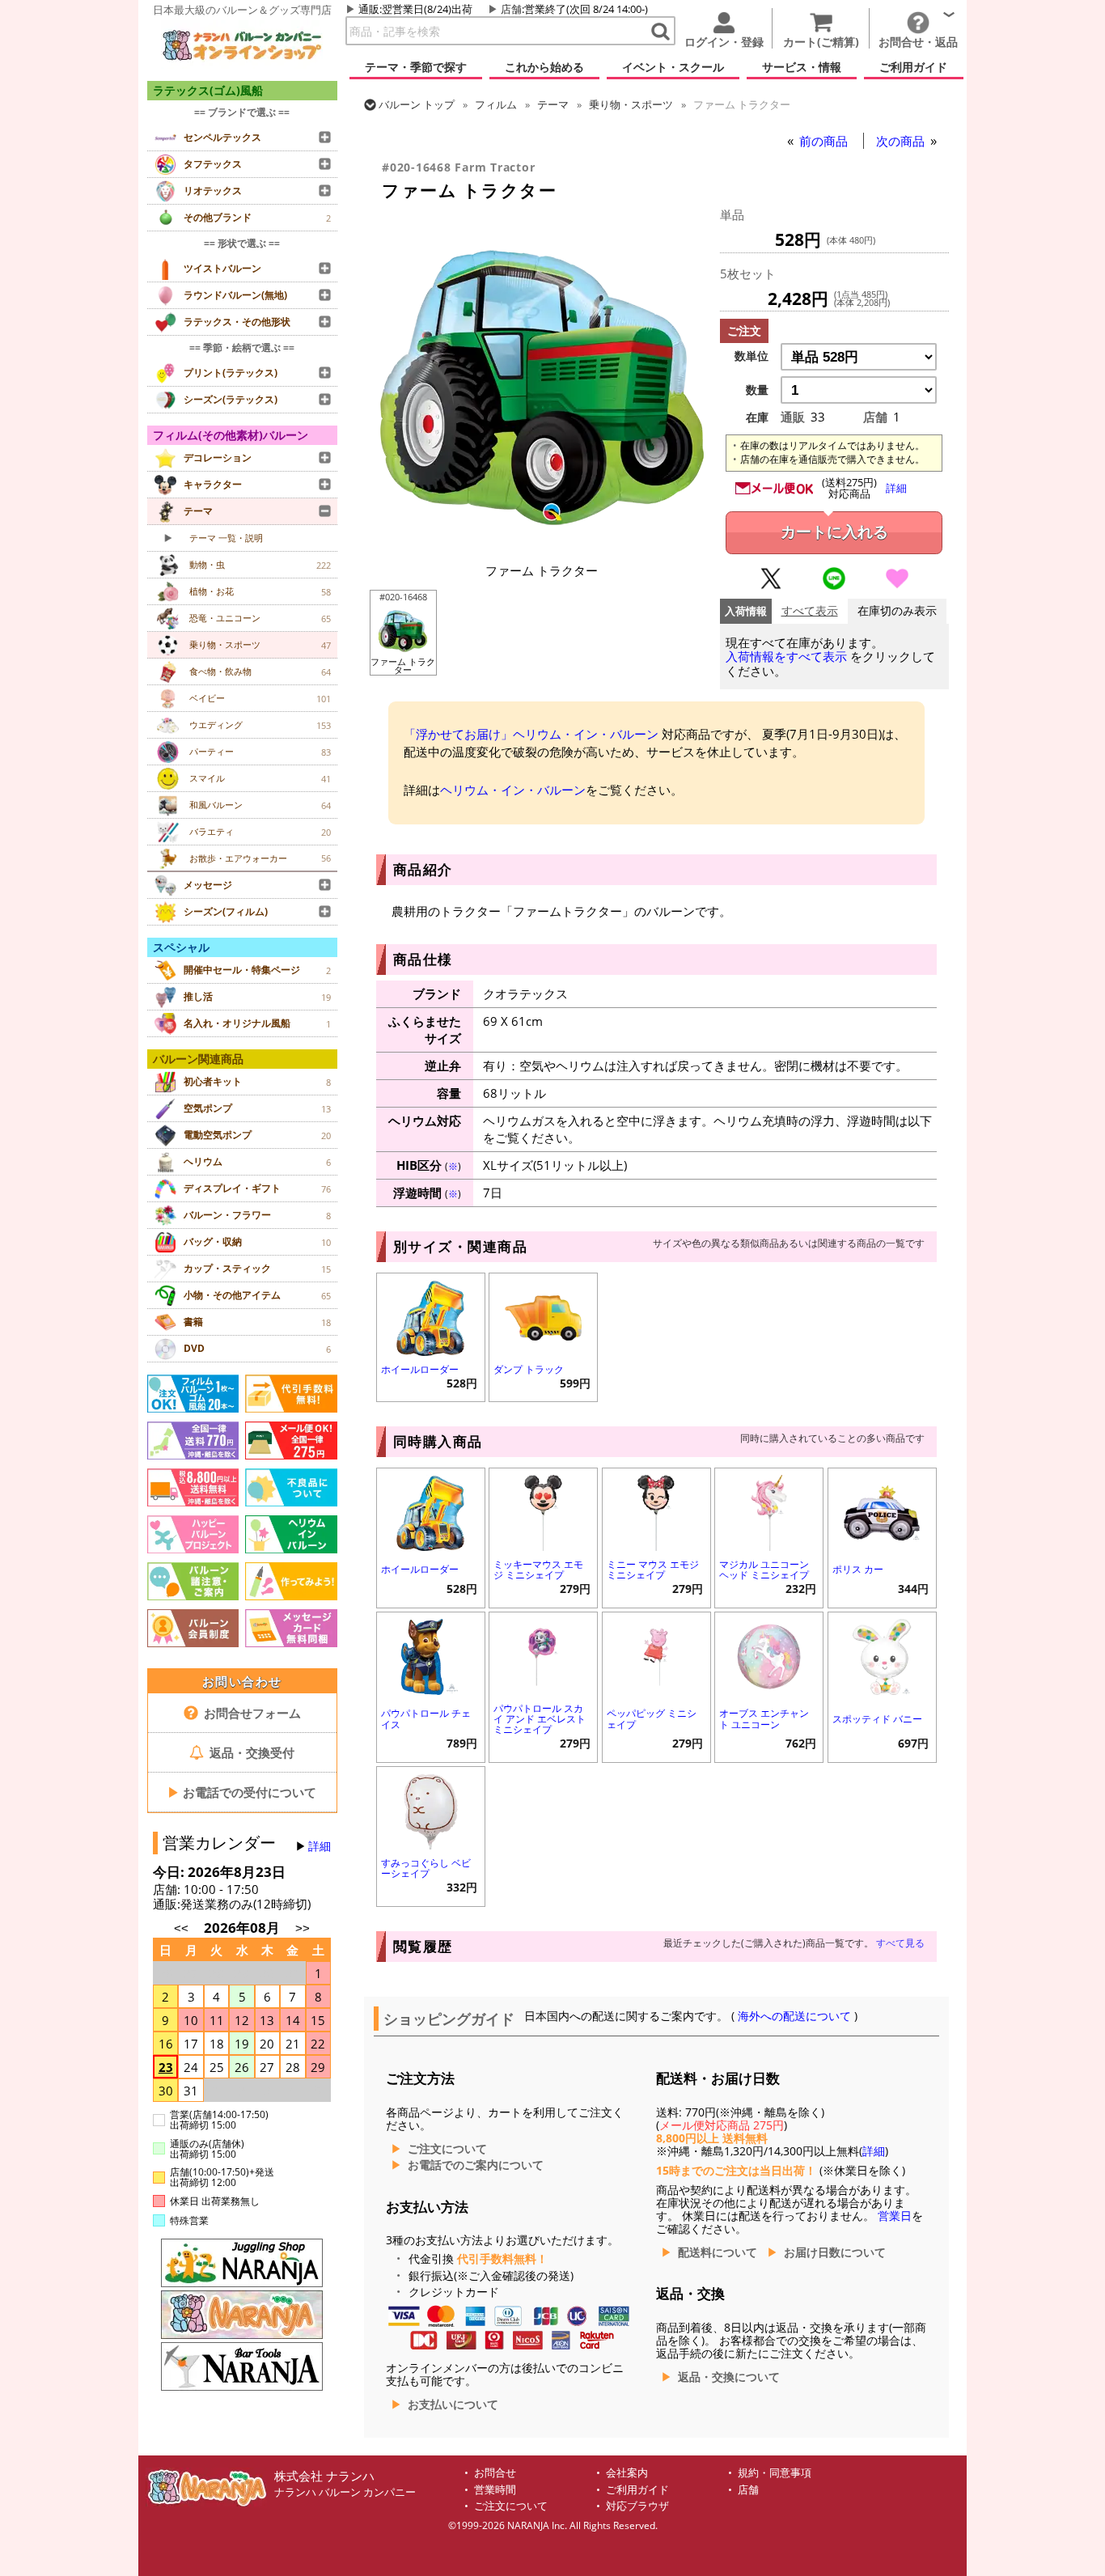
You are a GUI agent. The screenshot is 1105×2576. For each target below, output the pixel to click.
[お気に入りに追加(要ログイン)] (897, 586)
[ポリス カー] (882, 1511)
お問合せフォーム (251, 1713)
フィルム (496, 104)
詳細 (320, 1846)
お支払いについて (453, 2404)
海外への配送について (794, 2016)
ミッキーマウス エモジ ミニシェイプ (538, 1570)
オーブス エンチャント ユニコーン (764, 1718)
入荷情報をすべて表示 (786, 657)
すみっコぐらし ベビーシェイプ (426, 1868)
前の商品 (825, 141)
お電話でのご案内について (476, 2165)
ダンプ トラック (529, 1369)
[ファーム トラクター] (542, 544)
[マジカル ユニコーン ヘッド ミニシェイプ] (769, 1511)
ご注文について (447, 2149)
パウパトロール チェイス (426, 1718)
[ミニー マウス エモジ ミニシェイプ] (656, 1511)
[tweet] (771, 586)
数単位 (751, 356)
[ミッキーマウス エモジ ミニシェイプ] (543, 1511)
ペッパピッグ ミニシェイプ (652, 1718)
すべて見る (900, 1943)
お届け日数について (835, 2252)
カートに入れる (834, 532)
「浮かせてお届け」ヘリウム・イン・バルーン (531, 734)
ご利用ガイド (637, 2490)
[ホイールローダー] (431, 1316)
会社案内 (627, 2473)
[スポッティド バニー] (882, 1655)
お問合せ (495, 2473)
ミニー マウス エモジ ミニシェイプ (653, 1570)
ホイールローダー (420, 1369)
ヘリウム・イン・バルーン (513, 790)
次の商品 (902, 141)
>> (303, 1928)
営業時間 (495, 2490)
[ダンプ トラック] (543, 1316)
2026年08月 (243, 1928)
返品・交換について (729, 2377)
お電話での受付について (242, 1792)
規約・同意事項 (775, 2473)
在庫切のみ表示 (897, 611)
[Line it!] (834, 586)
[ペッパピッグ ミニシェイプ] (656, 1655)
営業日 (895, 2216)
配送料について (718, 2252)
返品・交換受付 (250, 1752)
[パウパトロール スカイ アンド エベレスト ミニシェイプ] (543, 1655)
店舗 (511, 9)
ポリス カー (858, 1569)
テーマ (553, 104)
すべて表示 (810, 611)
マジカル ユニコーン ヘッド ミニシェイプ (764, 1570)
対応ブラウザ (637, 2506)
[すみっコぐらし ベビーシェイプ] (431, 1809)
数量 (757, 390)
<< (181, 1928)
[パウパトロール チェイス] (431, 1655)
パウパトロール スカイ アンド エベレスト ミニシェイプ (540, 1719)
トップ (417, 104)
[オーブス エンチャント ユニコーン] (769, 1655)
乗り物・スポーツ (631, 104)
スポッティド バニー (877, 1719)
